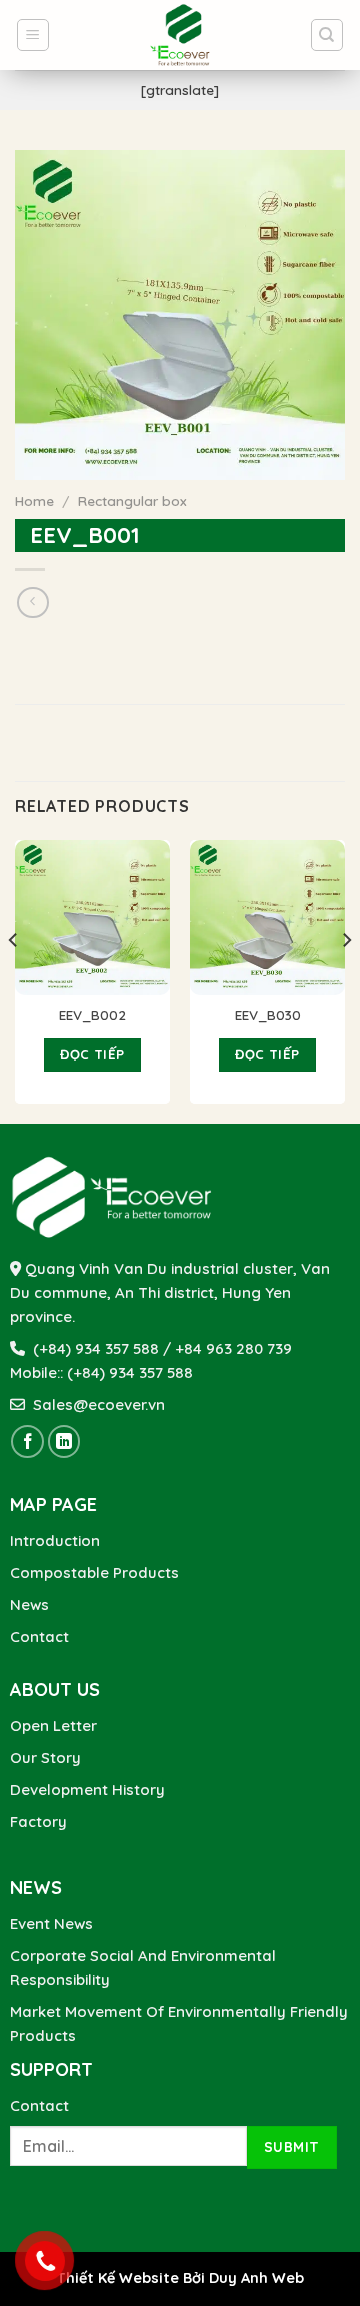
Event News (51, 1923)
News (29, 1604)
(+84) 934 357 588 (130, 1372)
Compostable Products (94, 1572)
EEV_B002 (92, 1014)
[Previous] (14, 980)
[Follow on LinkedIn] (64, 1441)
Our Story (45, 1757)
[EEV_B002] (92, 917)
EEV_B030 (268, 1014)
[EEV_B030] (267, 917)
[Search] (327, 35)
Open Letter (53, 1725)
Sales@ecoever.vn (95, 1404)
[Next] (346, 980)
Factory (38, 1821)
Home (34, 500)
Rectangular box (132, 500)
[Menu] (33, 35)
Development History (87, 1789)
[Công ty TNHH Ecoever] (180, 35)
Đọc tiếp (92, 1054)
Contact (39, 1636)
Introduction (55, 1540)
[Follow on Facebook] (27, 1441)
